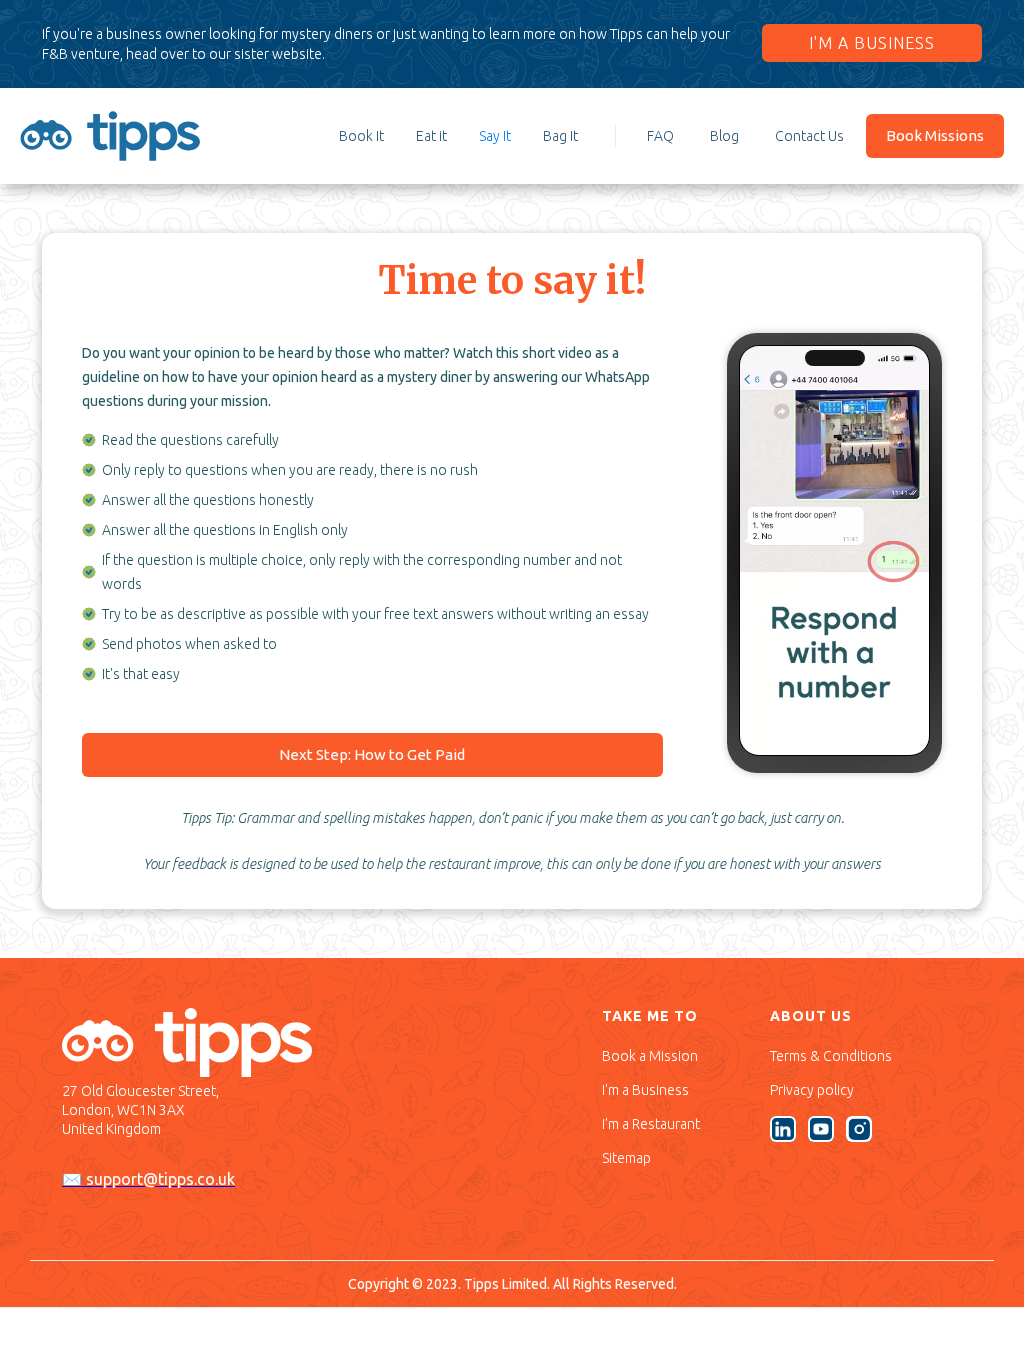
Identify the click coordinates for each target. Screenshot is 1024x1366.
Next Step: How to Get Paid (372, 754)
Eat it (431, 136)
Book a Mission (650, 1056)
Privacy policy (812, 1090)
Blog (724, 136)
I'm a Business (645, 1090)
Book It (361, 136)
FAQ (660, 136)
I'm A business (872, 43)
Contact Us (809, 136)
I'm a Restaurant (651, 1124)
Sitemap (626, 1158)
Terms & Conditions (831, 1056)
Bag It (560, 136)
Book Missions (935, 135)
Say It (495, 136)
